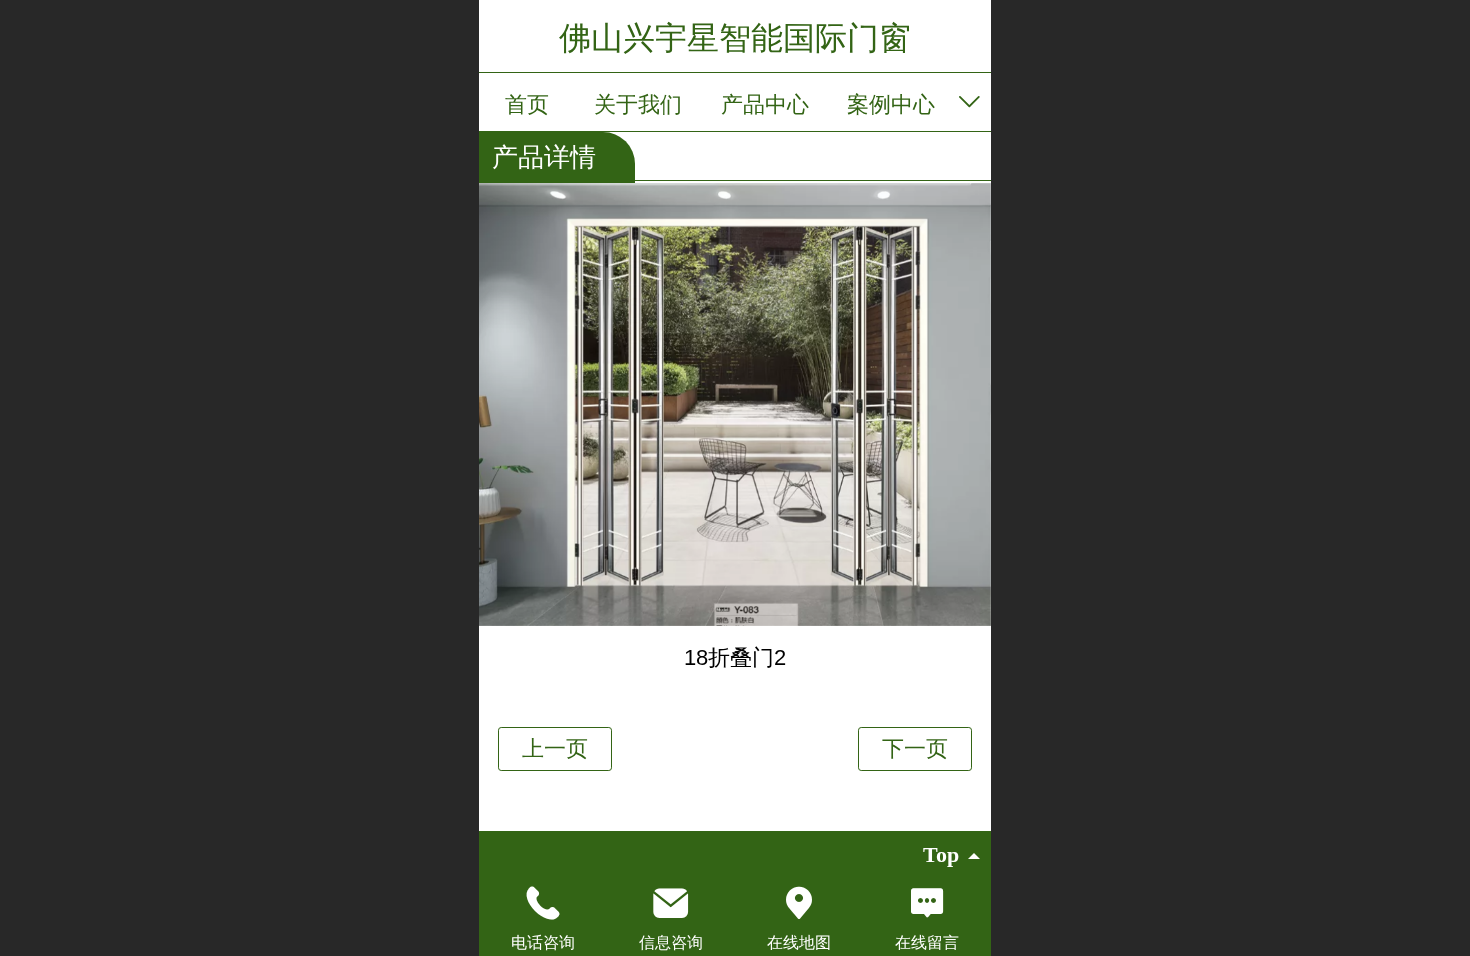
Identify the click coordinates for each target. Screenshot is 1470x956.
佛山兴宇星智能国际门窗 (735, 38)
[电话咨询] (543, 903)
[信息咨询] (671, 903)
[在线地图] (799, 903)
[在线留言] (927, 903)
